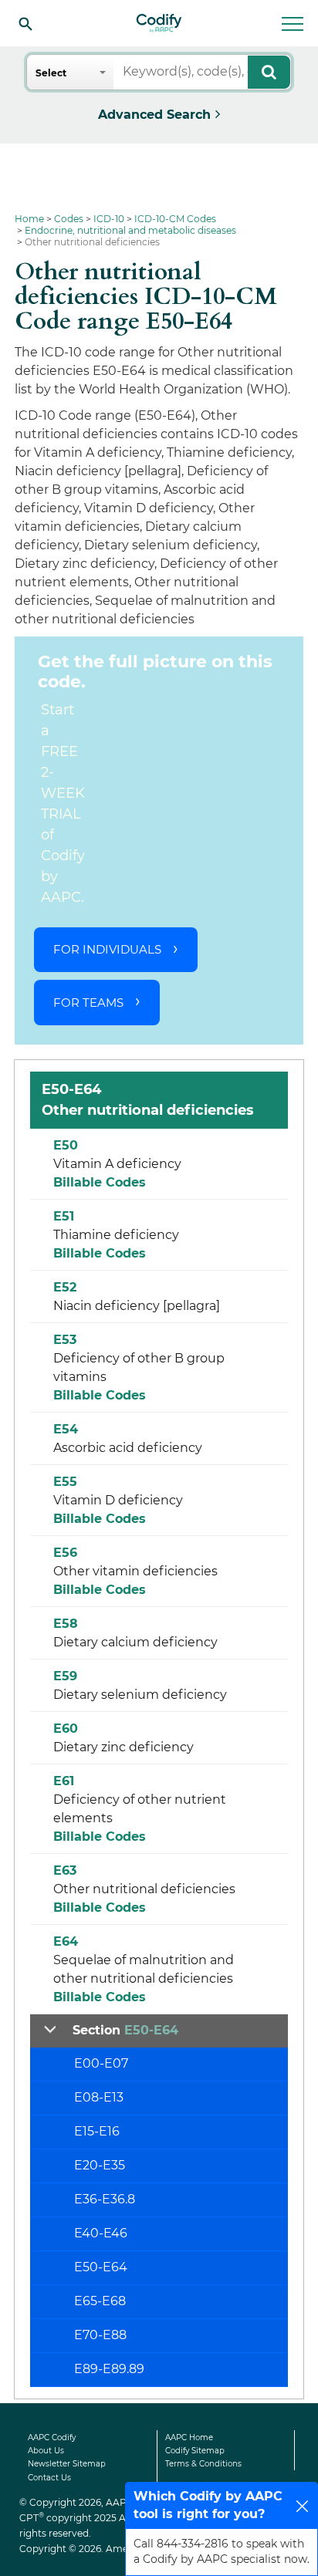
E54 (66, 1429)
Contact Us (49, 2478)
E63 (65, 1870)
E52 (65, 1287)
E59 (65, 1676)
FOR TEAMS (88, 1003)
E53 (65, 1340)
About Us (46, 2451)
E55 (65, 1482)
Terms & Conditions (203, 2464)
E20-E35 (100, 2165)
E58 (66, 1624)
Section (125, 2030)
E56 (65, 1553)
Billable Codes (100, 1182)
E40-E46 (101, 2233)
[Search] (25, 23)
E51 (64, 1216)
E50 (66, 1145)
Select (51, 73)
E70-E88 (100, 2335)
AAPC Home (189, 2438)
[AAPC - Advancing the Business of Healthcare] (159, 23)
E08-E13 (99, 2097)
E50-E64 (101, 2267)
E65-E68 (100, 2301)
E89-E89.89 (109, 2369)
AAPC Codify (52, 2438)
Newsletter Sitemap (67, 2464)
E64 (66, 1941)
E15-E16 (97, 2131)
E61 (64, 1781)
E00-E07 (101, 2063)
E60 (66, 1729)
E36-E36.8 (105, 2199)
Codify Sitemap (195, 2451)
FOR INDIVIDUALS (107, 949)
